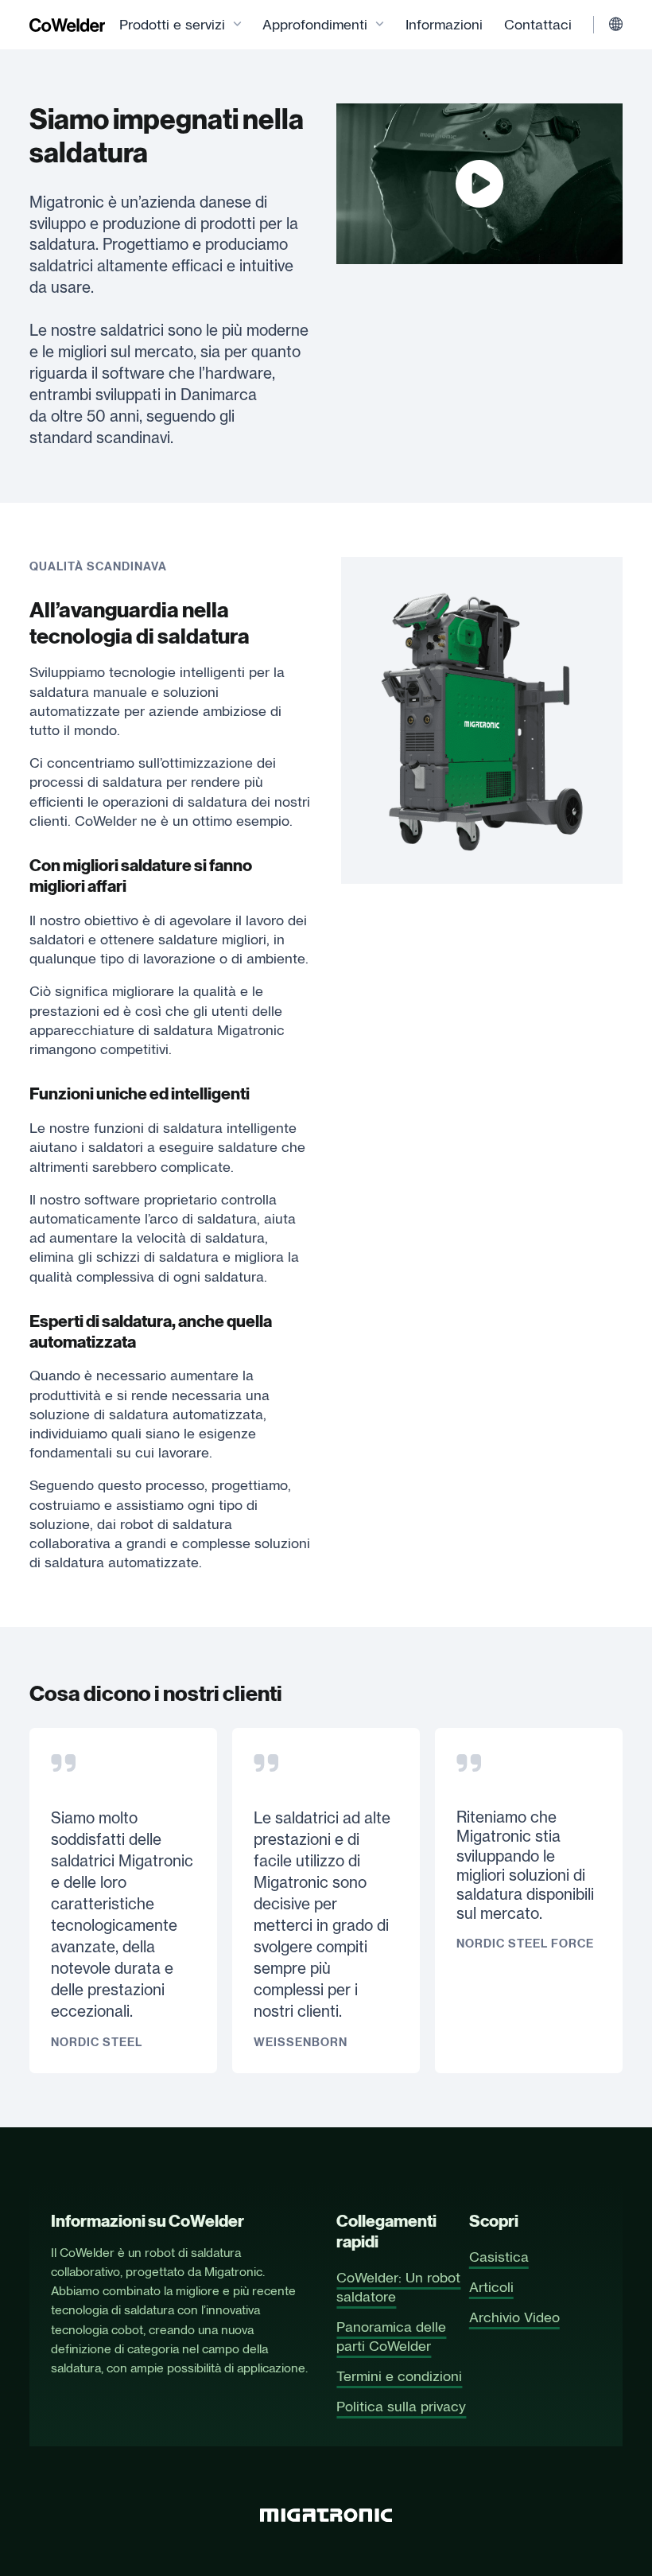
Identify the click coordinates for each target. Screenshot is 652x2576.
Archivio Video (514, 2317)
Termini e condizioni (399, 2376)
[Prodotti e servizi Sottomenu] (237, 25)
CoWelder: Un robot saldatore (398, 2287)
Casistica (499, 2257)
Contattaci (538, 24)
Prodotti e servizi (172, 24)
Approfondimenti (315, 24)
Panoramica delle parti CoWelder (391, 2336)
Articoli (491, 2287)
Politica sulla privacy (401, 2406)
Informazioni (444, 24)
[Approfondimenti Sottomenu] (380, 25)
